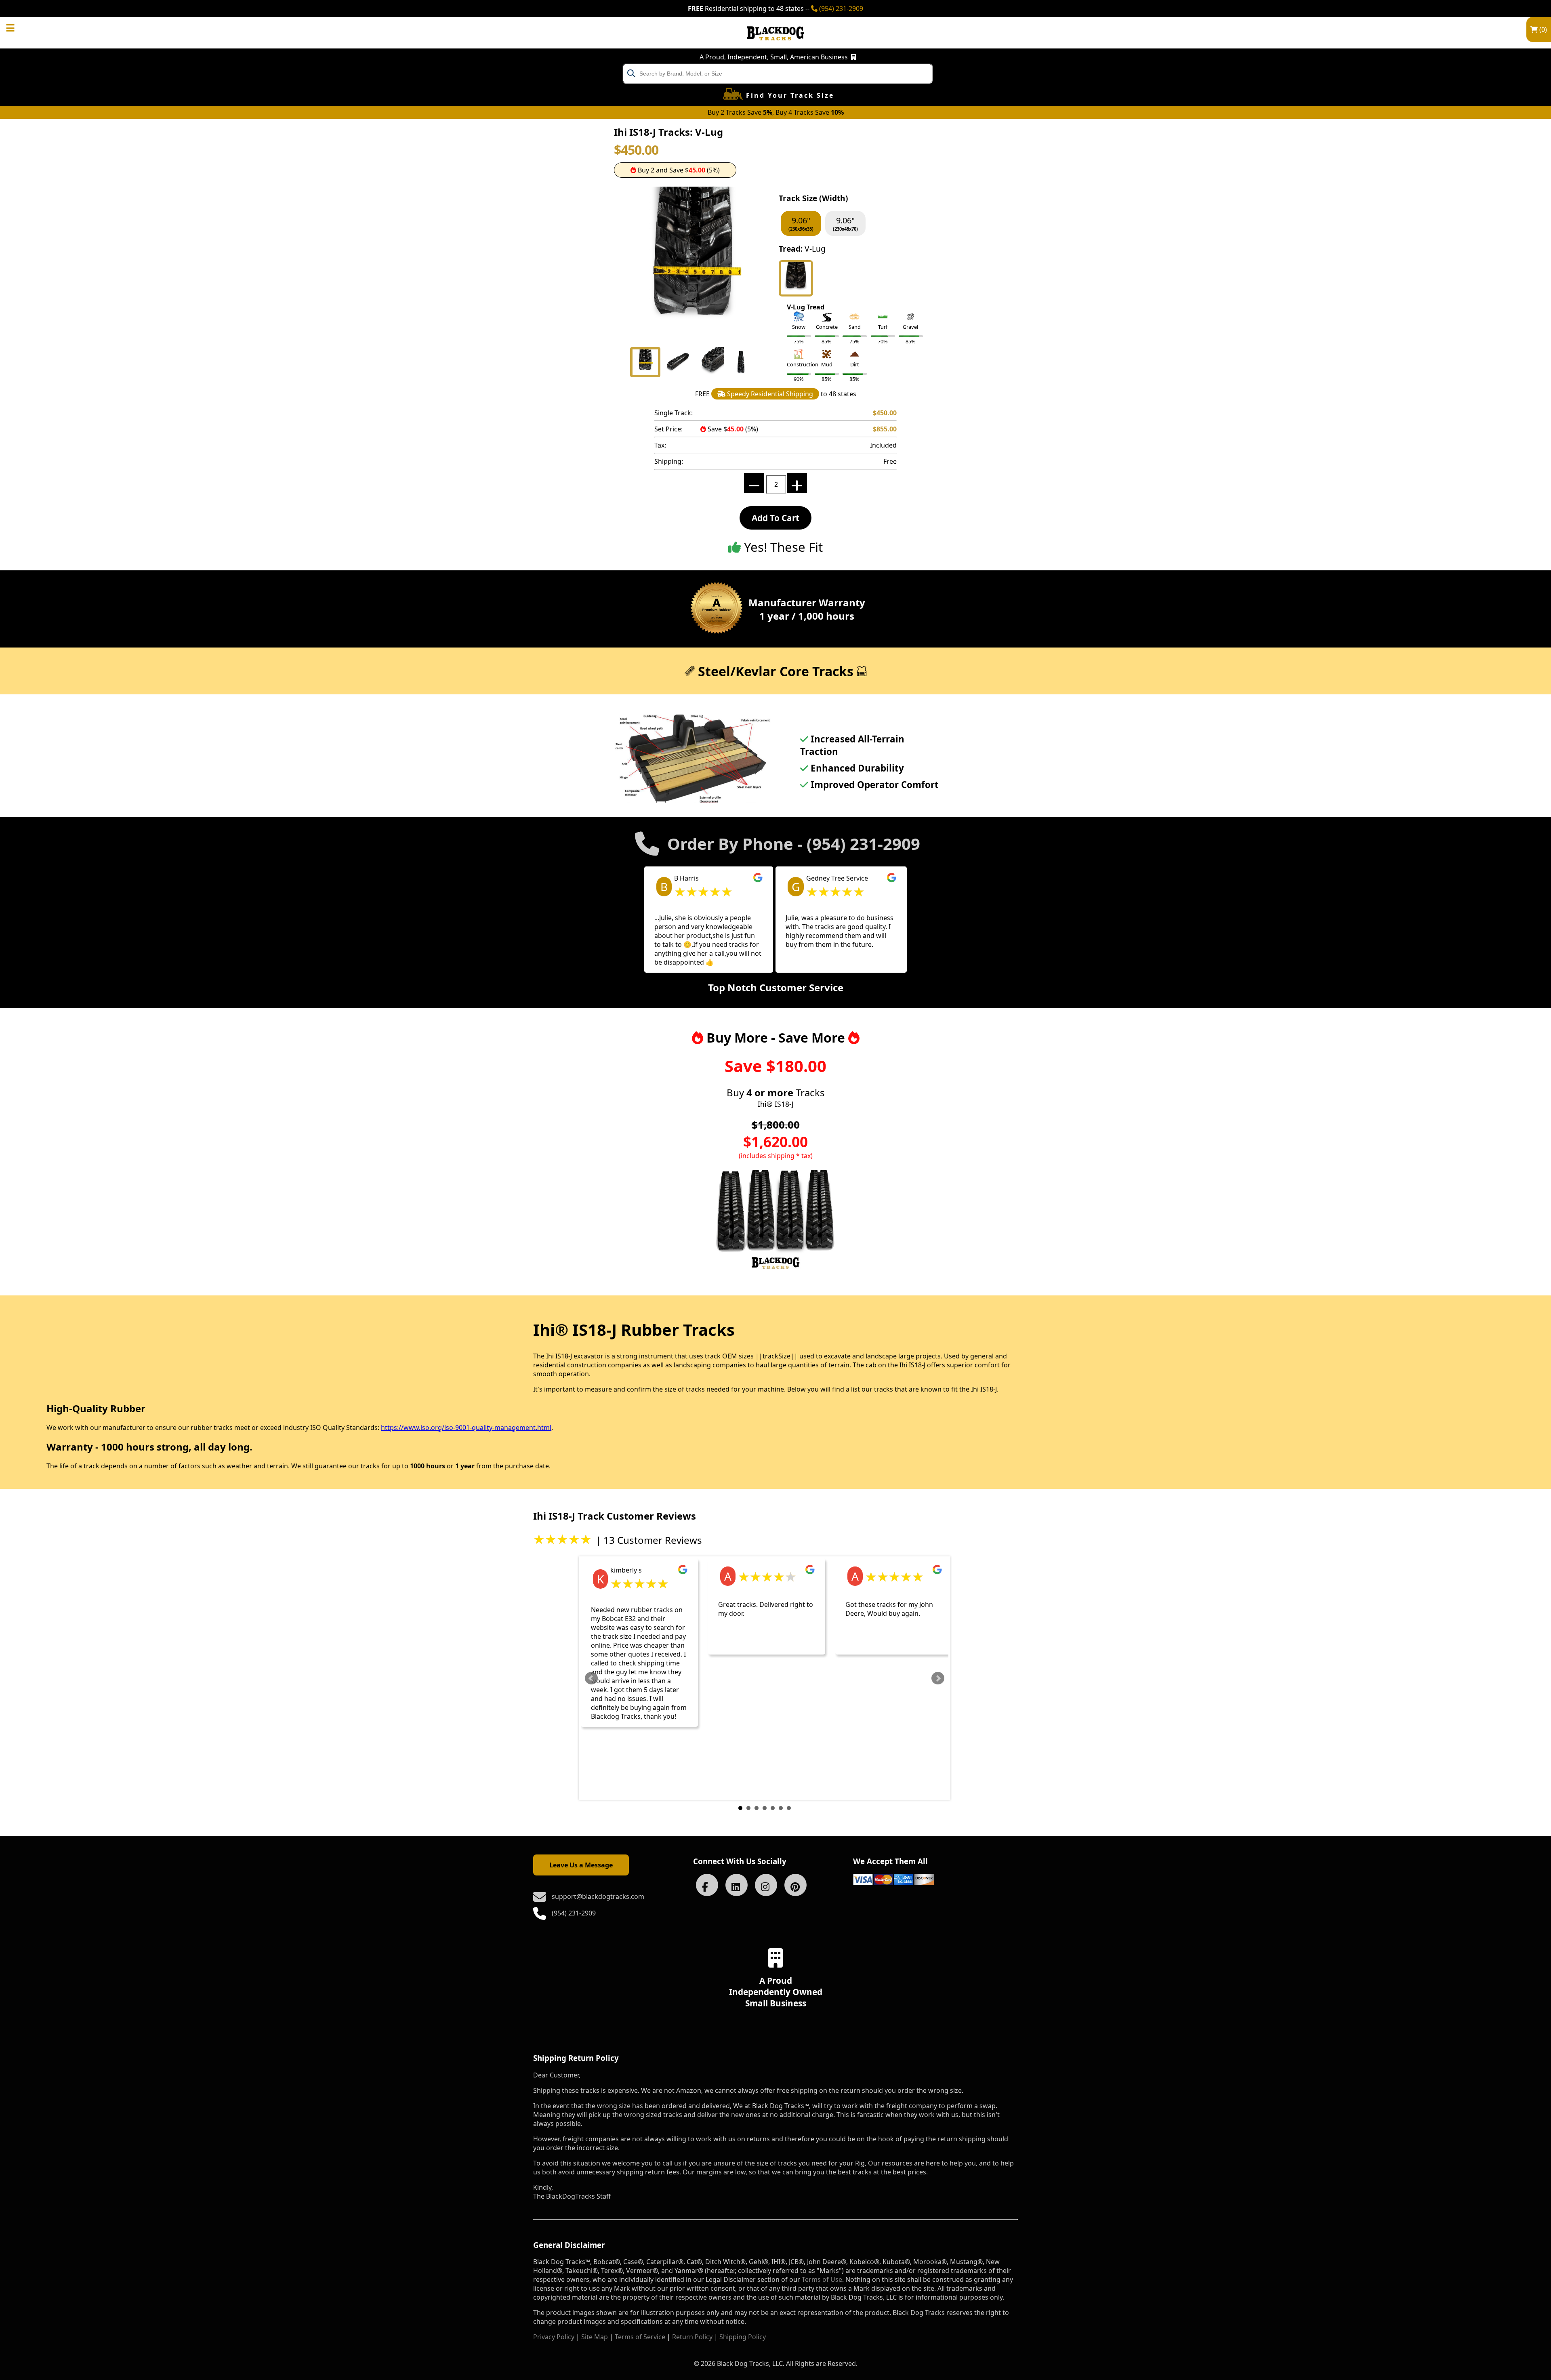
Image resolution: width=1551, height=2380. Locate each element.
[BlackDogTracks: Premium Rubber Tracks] (775, 46)
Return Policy (692, 2337)
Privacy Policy (554, 2337)
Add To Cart (775, 518)
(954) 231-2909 (840, 8)
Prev (591, 1678)
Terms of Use (822, 2279)
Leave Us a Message (581, 1865)
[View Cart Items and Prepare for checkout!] (19, 27)
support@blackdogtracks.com (598, 1896)
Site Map (595, 2337)
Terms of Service (640, 2337)
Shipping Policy (743, 2337)
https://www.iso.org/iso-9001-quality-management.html (466, 1428)
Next (938, 1678)
